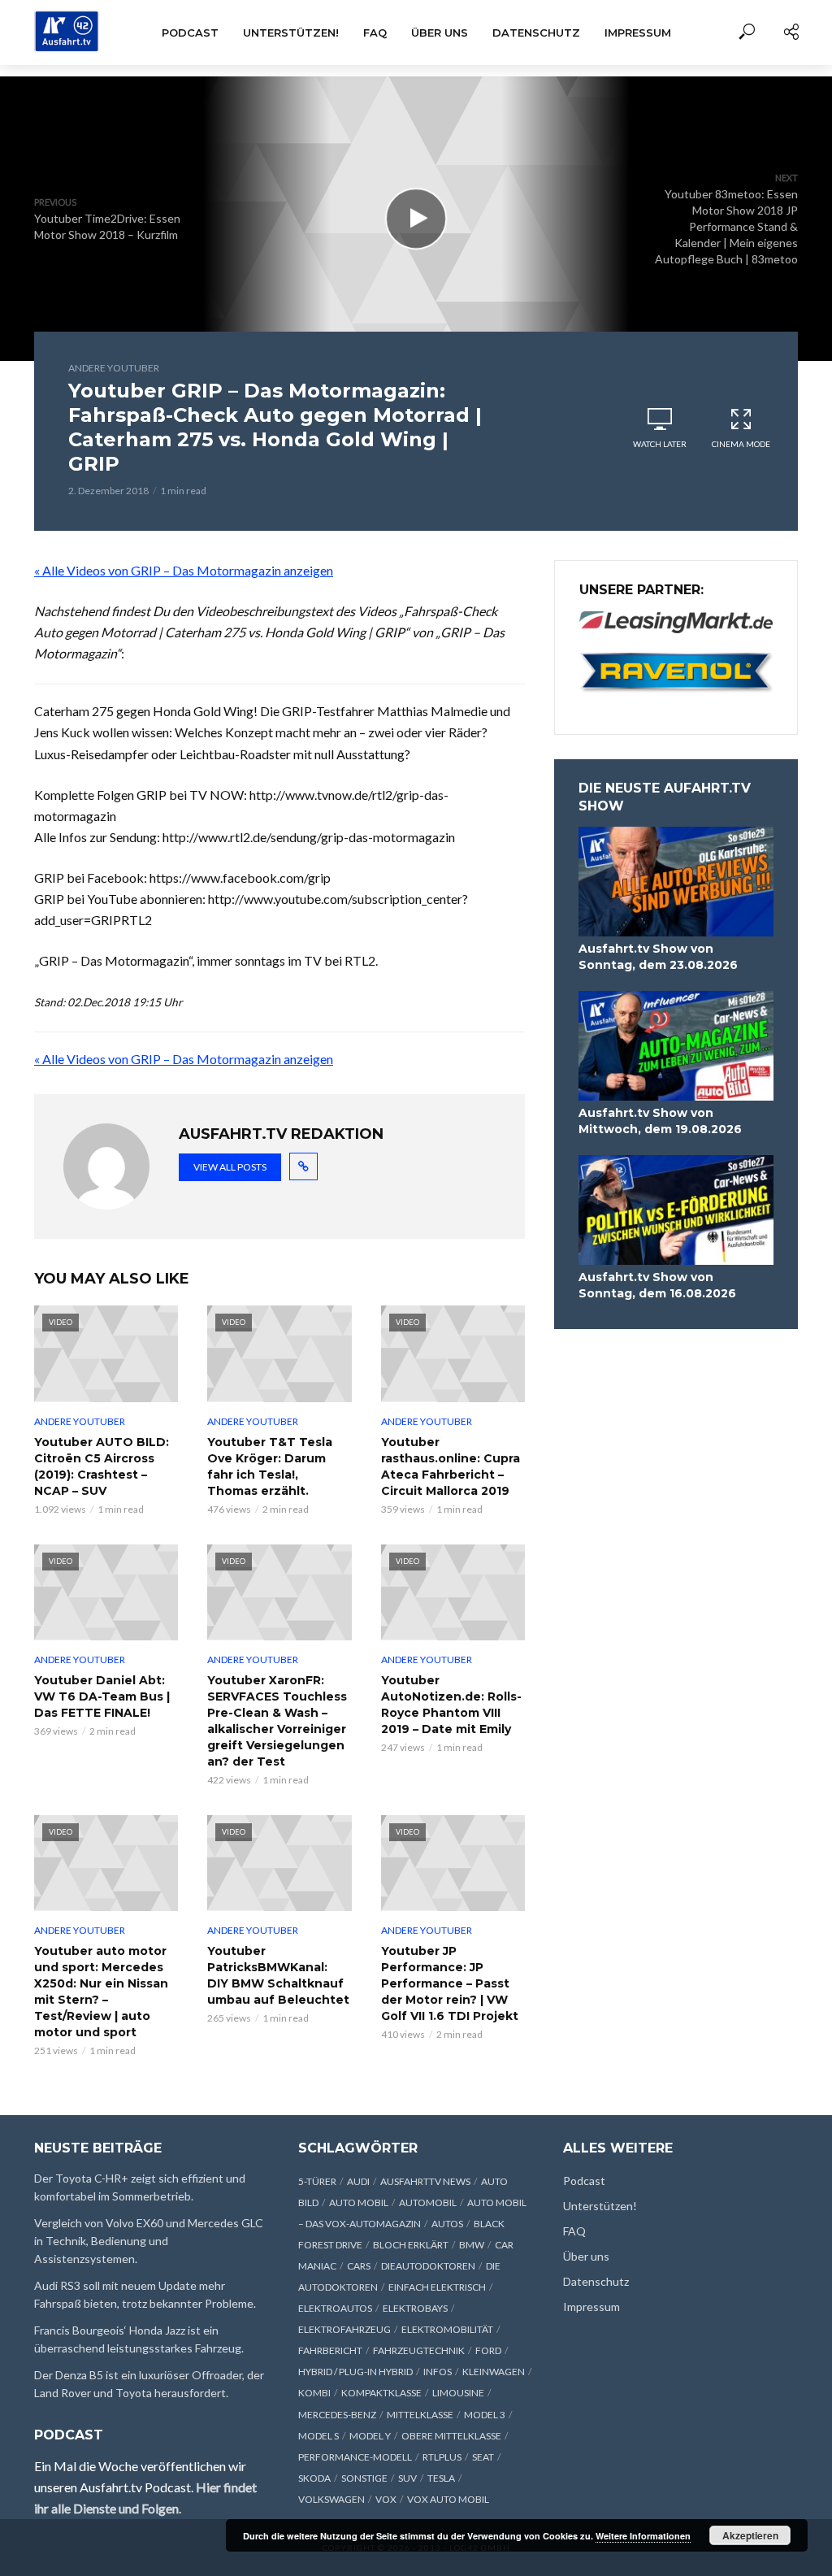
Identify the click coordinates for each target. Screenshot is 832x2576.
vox (386, 2499)
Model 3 (485, 2415)
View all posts (230, 1167)
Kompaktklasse (381, 2393)
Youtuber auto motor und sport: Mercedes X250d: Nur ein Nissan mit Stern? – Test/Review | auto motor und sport (101, 1992)
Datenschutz (536, 33)
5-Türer (317, 2181)
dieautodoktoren (428, 2266)
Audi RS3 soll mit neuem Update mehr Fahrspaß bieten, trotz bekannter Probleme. (145, 2294)
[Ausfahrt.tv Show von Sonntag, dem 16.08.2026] (676, 1210)
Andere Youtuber (114, 368)
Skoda (314, 2478)
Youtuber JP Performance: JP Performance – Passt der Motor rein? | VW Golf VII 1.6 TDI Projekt (450, 1983)
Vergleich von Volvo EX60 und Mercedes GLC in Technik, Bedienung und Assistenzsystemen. (149, 2241)
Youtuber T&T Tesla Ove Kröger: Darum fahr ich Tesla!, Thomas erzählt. (270, 1466)
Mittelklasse (420, 2415)
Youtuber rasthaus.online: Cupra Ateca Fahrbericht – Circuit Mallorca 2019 (451, 1466)
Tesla (441, 2478)
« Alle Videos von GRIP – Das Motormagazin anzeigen (184, 570)
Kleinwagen (494, 2372)
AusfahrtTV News (425, 2181)
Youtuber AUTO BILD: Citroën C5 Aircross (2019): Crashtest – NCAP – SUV (102, 1466)
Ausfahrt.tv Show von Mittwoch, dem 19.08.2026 (660, 1121)
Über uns (440, 33)
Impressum (638, 33)
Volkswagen (331, 2499)
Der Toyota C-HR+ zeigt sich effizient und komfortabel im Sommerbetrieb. (140, 2187)
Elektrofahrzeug (344, 2329)
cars (359, 2266)
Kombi (314, 2393)
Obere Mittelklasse (451, 2436)
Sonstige (364, 2478)
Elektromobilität (447, 2329)
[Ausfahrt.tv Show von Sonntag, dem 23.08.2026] (676, 882)
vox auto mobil (448, 2499)
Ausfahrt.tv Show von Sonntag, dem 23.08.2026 (658, 957)
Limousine (458, 2393)
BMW (472, 2245)
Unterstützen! (291, 33)
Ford (488, 2350)
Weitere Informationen (643, 2536)
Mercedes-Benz (337, 2415)
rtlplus (442, 2457)
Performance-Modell (355, 2457)
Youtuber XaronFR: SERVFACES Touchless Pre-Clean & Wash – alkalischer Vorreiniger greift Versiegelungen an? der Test (277, 1721)
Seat (483, 2457)
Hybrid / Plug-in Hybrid (355, 2372)
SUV (407, 2478)
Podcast (190, 33)
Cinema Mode (741, 444)
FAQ (375, 33)
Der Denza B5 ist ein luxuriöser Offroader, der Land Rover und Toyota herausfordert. (149, 2384)
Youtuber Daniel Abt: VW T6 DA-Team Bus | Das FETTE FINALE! (102, 1696)
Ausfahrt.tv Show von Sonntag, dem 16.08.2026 (657, 1285)
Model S (318, 2436)
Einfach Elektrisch (437, 2287)
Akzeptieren (750, 2535)
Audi (358, 2181)
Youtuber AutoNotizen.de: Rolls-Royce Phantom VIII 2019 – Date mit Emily (451, 1705)
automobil (428, 2202)
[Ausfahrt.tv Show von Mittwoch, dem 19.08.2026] (676, 1046)
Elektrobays (415, 2308)
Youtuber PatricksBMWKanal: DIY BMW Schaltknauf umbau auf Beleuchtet (278, 1975)
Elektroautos (335, 2308)
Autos (447, 2224)
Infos (438, 2372)
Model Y (370, 2436)
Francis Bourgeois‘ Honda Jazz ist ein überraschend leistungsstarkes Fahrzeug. (139, 2339)
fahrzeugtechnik (419, 2350)
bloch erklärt (411, 2245)
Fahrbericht (330, 2350)
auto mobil (359, 2202)
